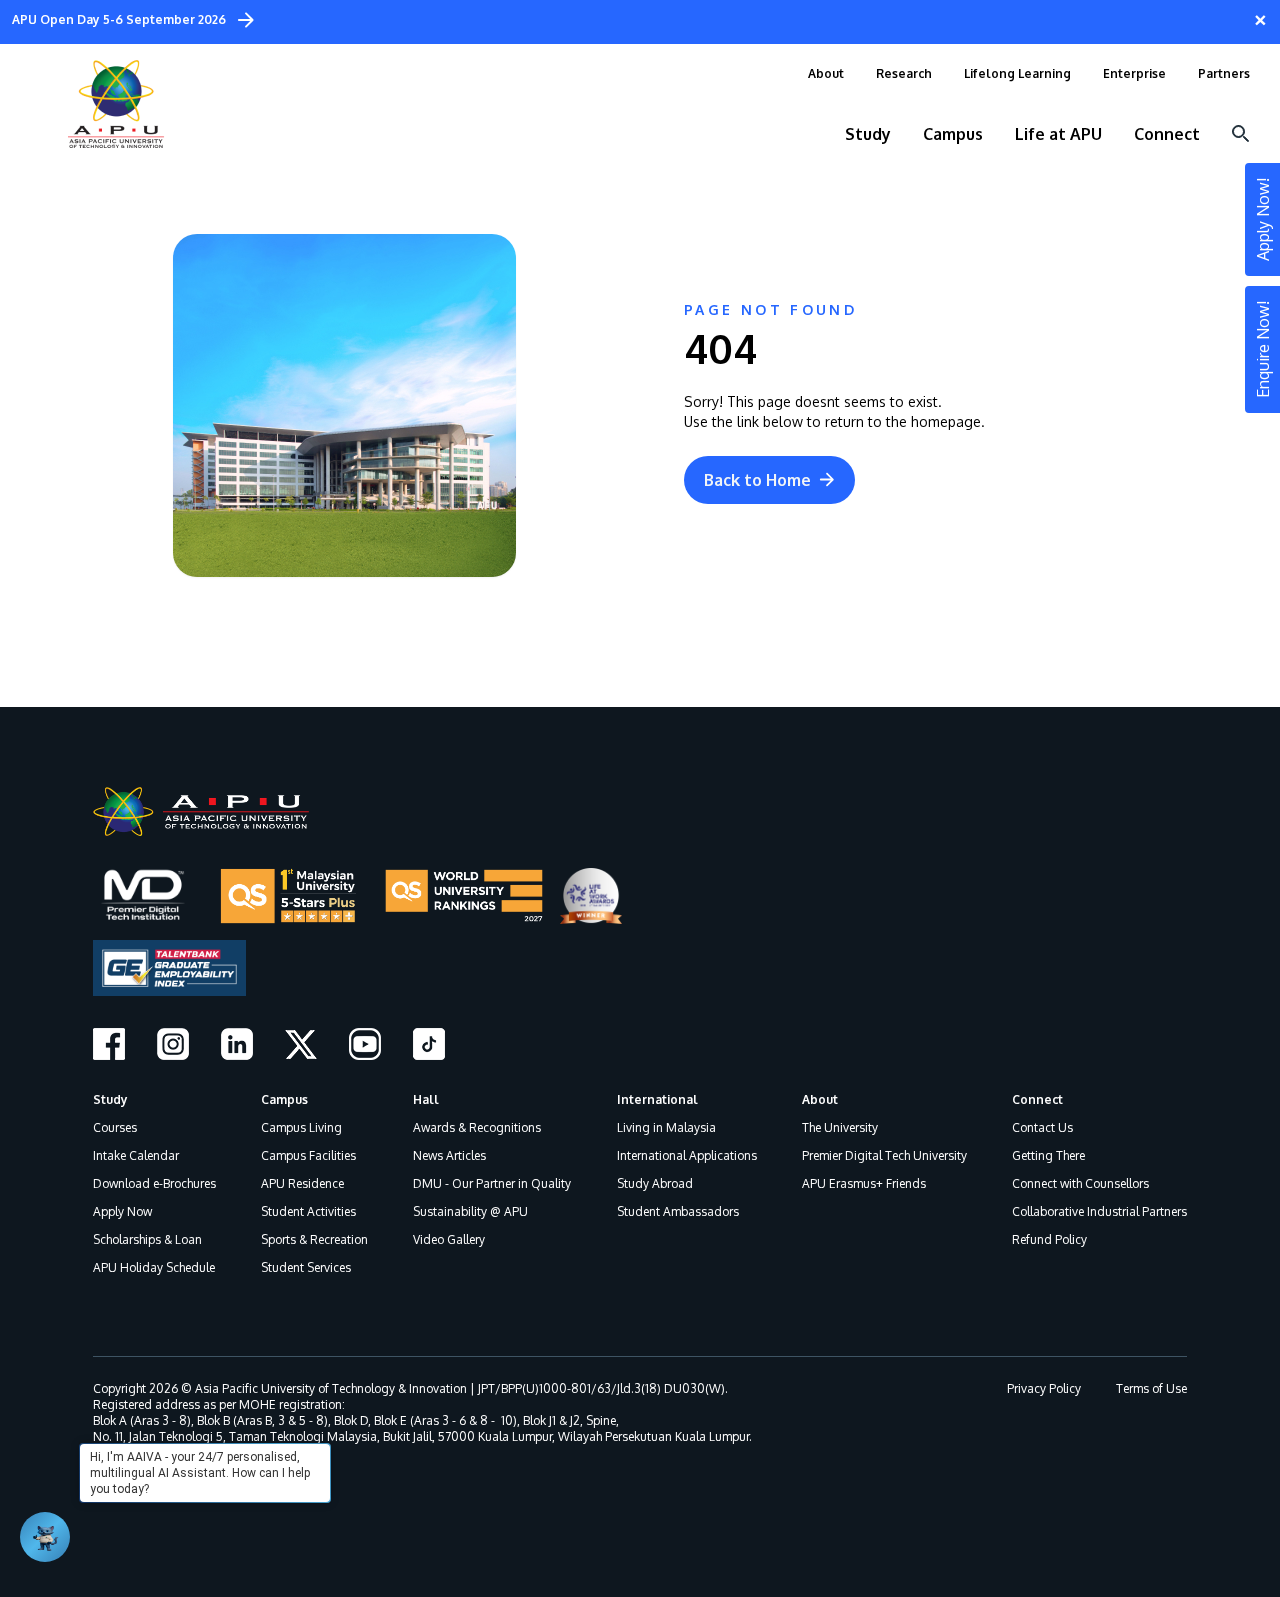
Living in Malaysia (666, 1127)
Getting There (1048, 1155)
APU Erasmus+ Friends (864, 1183)
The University (840, 1127)
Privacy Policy (1044, 1388)
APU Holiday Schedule (154, 1267)
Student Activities (308, 1211)
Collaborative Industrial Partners (1099, 1211)
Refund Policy (1049, 1239)
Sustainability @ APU (470, 1211)
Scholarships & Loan (147, 1239)
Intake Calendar (136, 1155)
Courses (115, 1127)
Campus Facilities (308, 1155)
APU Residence (302, 1183)
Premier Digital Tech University (884, 1155)
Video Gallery (449, 1239)
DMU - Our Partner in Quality (492, 1183)
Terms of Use (1151, 1388)
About (820, 1099)
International (657, 1099)
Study (110, 1099)
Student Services (306, 1267)
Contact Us (1042, 1127)
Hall (426, 1099)
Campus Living (301, 1127)
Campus (284, 1099)
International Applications (687, 1155)
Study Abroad (655, 1183)
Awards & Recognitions (477, 1127)
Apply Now (122, 1211)
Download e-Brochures (154, 1183)
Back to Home (757, 480)
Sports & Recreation (314, 1239)
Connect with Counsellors (1080, 1183)
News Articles (449, 1155)
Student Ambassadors (678, 1211)
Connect (1037, 1099)
